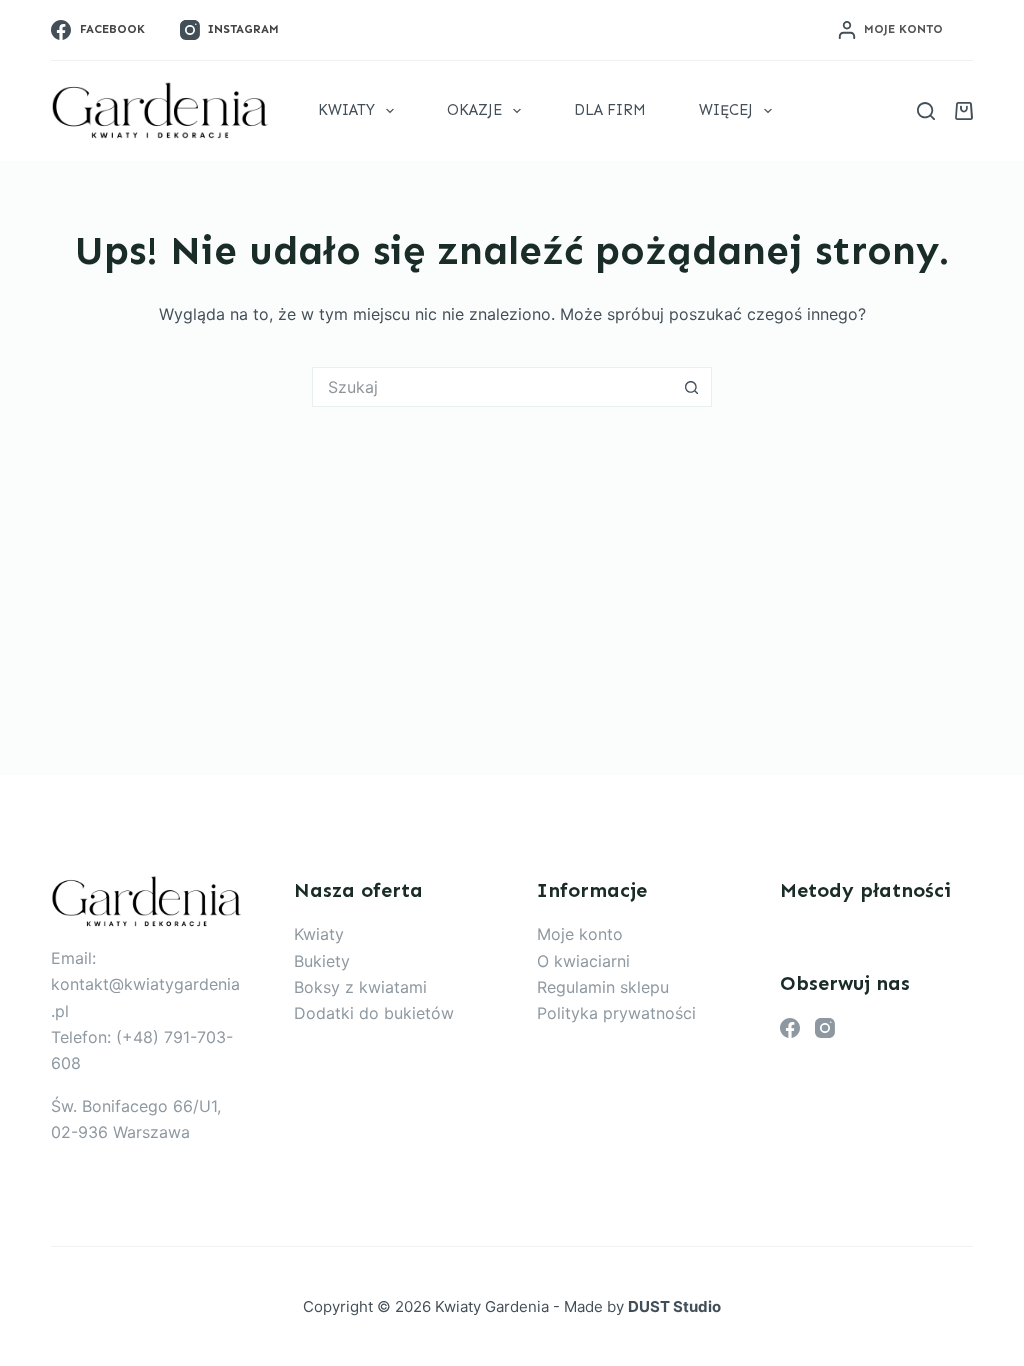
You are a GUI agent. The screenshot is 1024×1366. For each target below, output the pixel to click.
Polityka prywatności (616, 1013)
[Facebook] (790, 1028)
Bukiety (322, 961)
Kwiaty (346, 110)
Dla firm (610, 110)
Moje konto (580, 934)
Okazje (474, 110)
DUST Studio (674, 1306)
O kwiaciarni (583, 961)
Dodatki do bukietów (374, 1013)
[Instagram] (825, 1028)
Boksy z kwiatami (360, 987)
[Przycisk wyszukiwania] (692, 387)
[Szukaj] (926, 111)
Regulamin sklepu (603, 987)
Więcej (726, 110)
